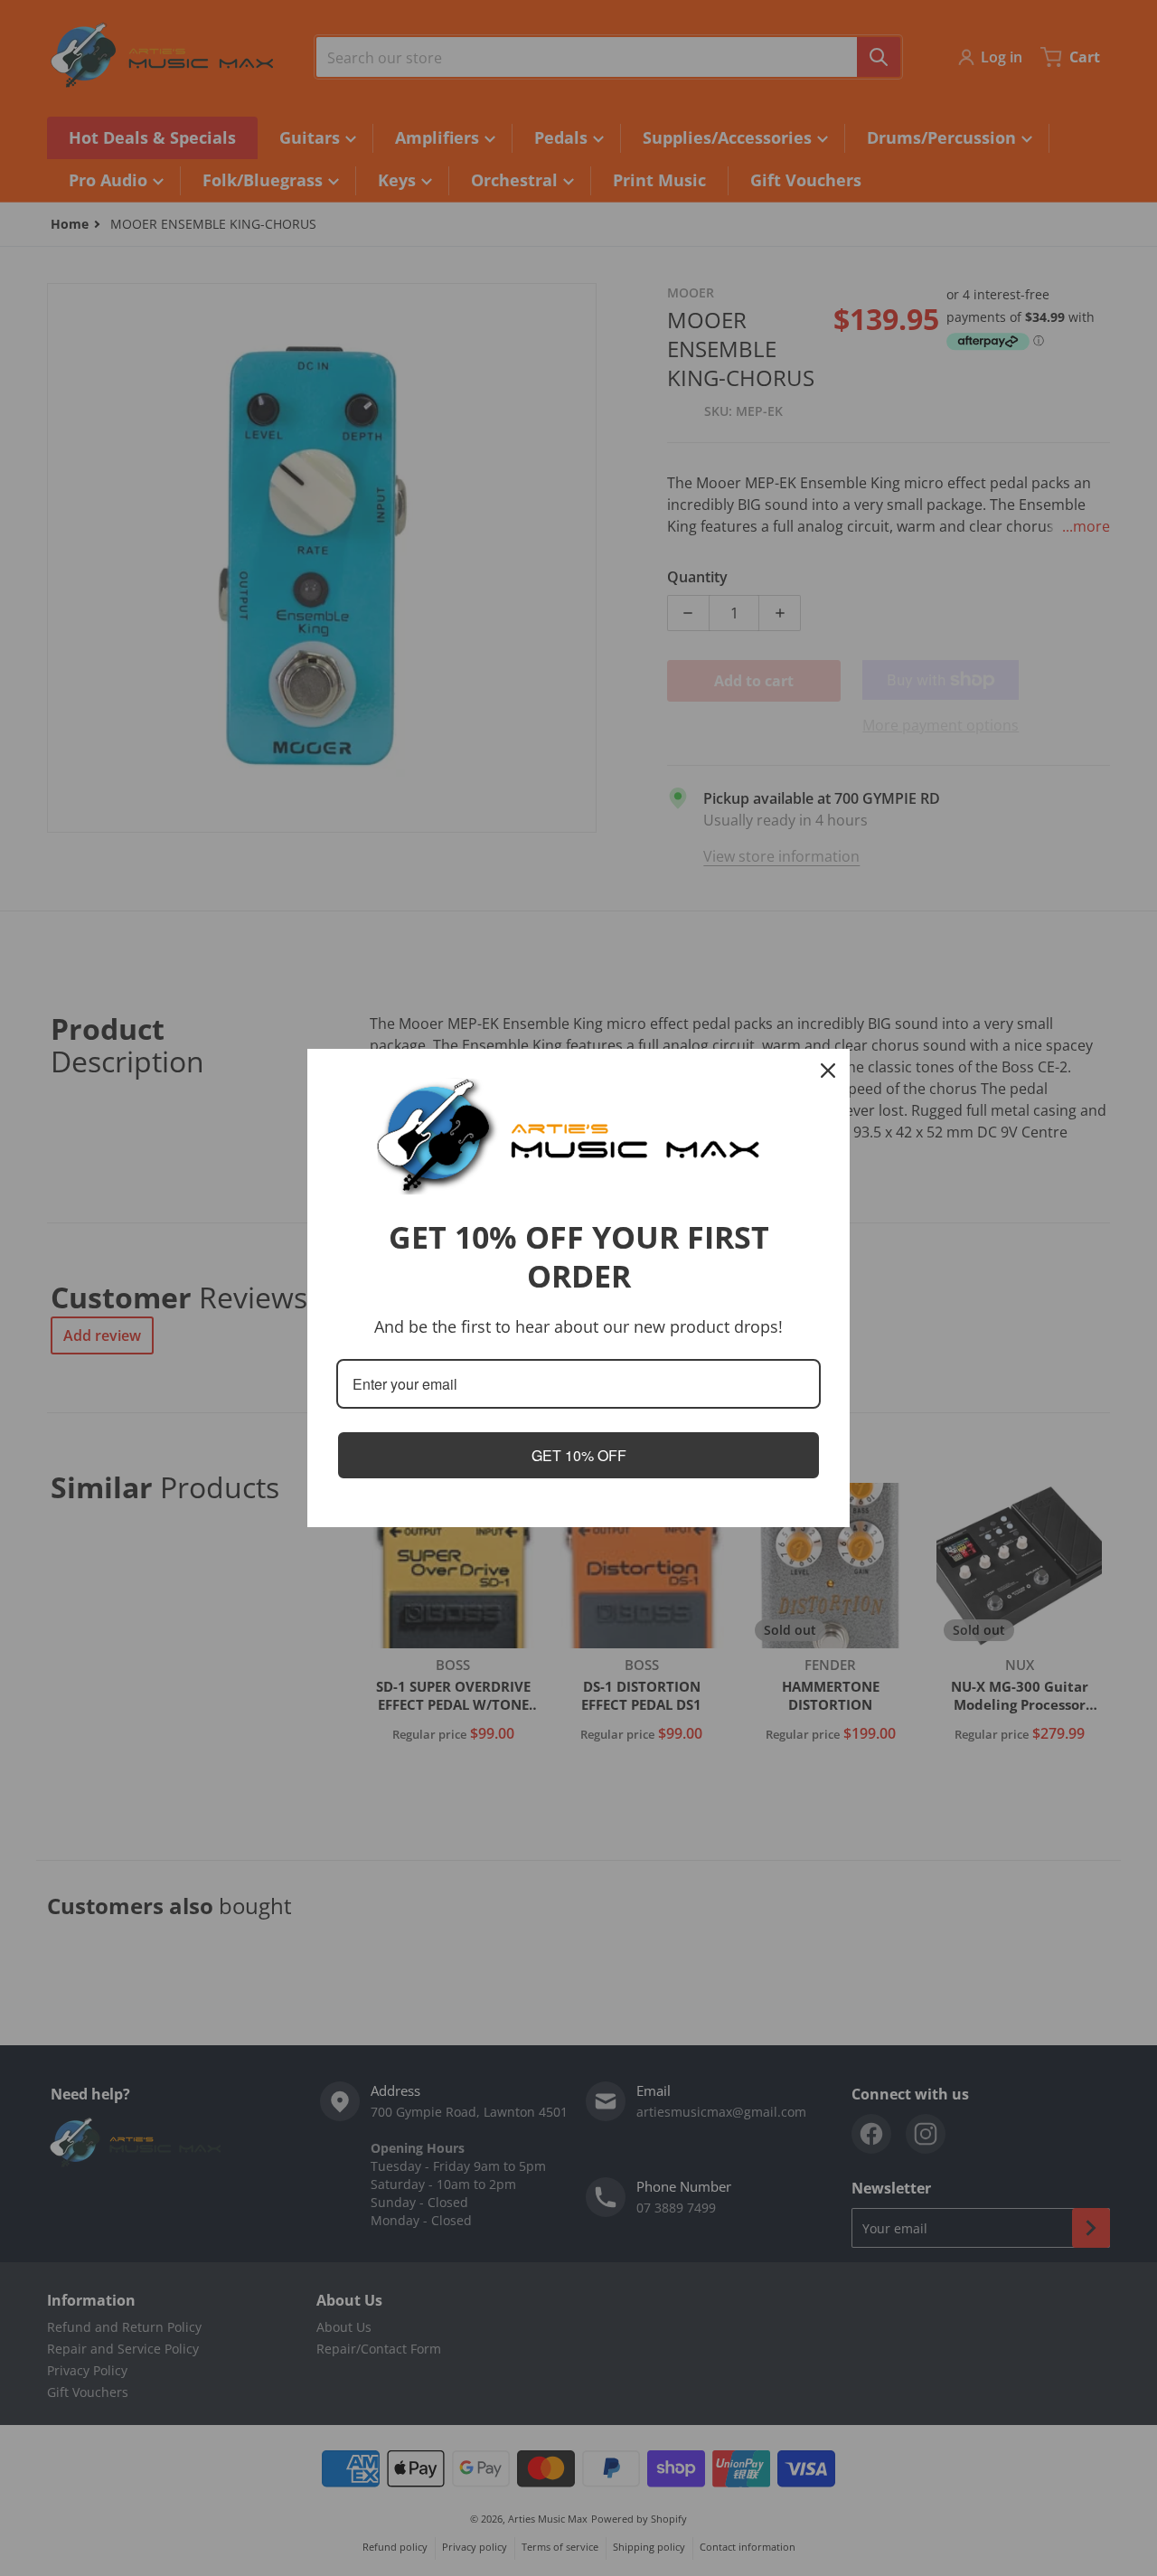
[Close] (828, 1071)
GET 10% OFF (579, 1455)
